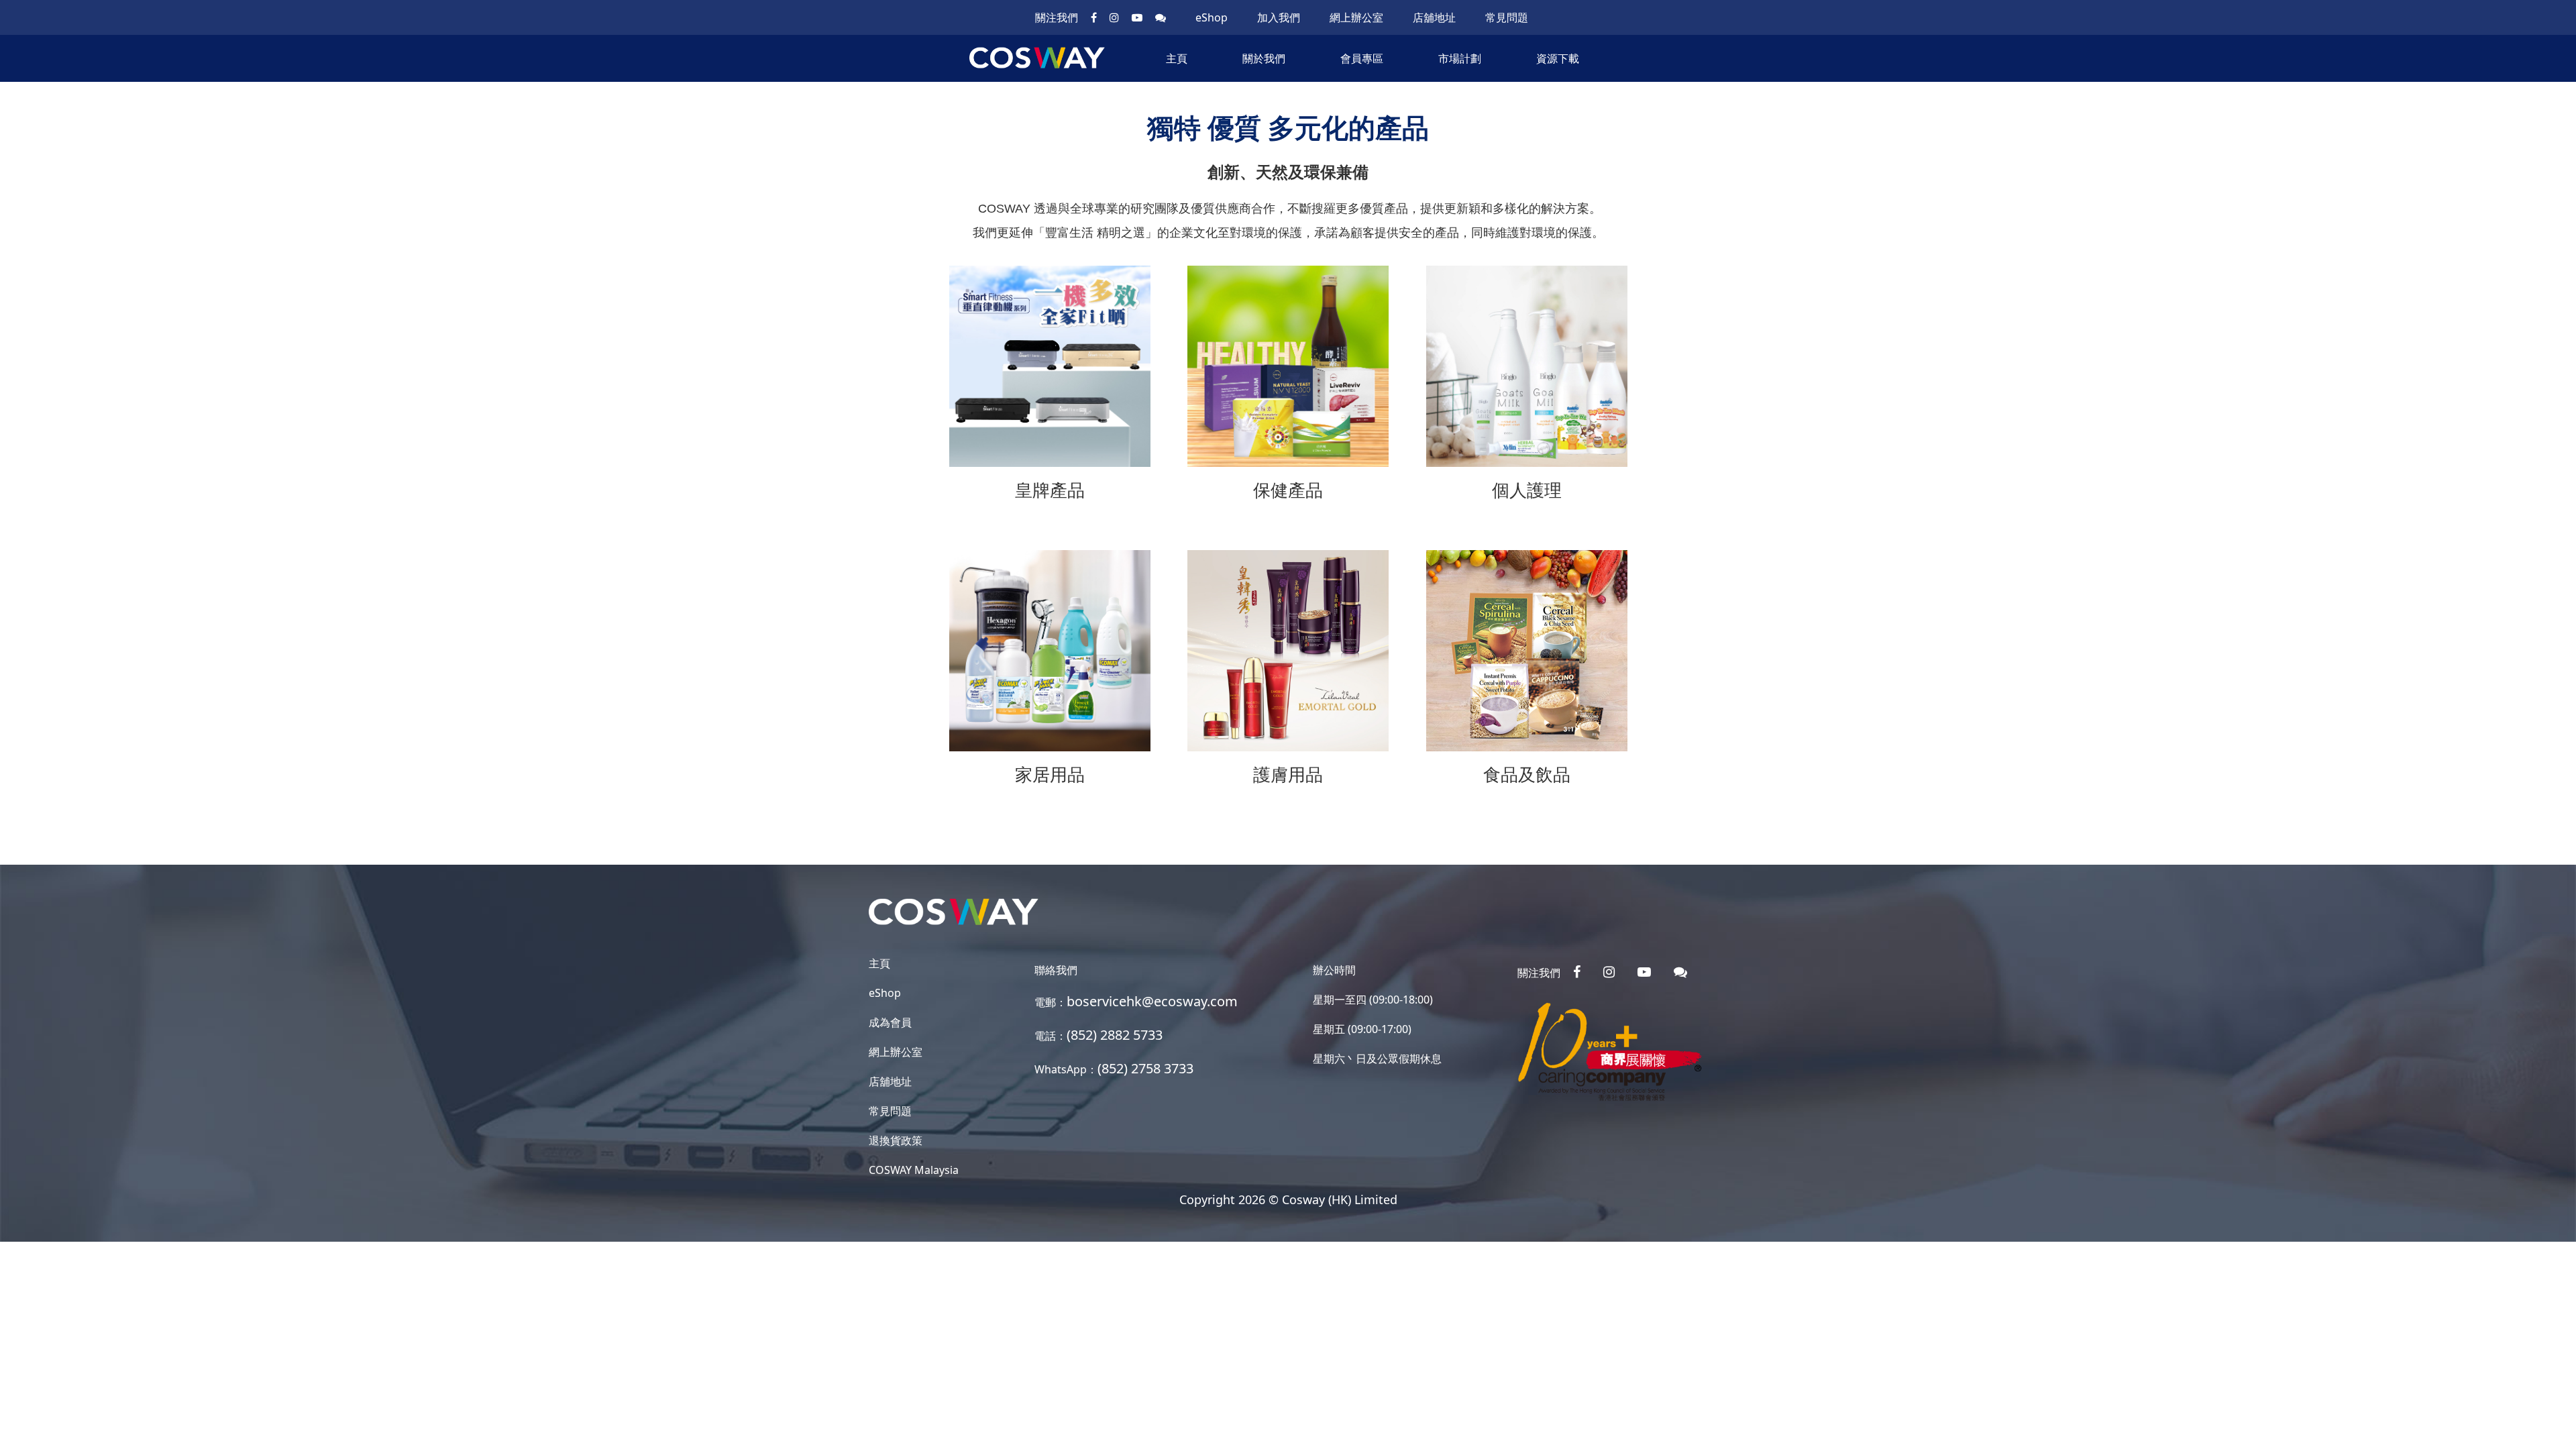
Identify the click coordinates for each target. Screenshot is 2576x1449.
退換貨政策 (896, 1140)
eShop (1212, 17)
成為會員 (890, 1022)
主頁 (1177, 58)
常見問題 (1507, 17)
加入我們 (1279, 17)
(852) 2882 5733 (1115, 1035)
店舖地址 (1434, 17)
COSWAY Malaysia (914, 1170)
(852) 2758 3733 (1145, 1068)
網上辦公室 (1356, 17)
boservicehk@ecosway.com (1152, 1001)
